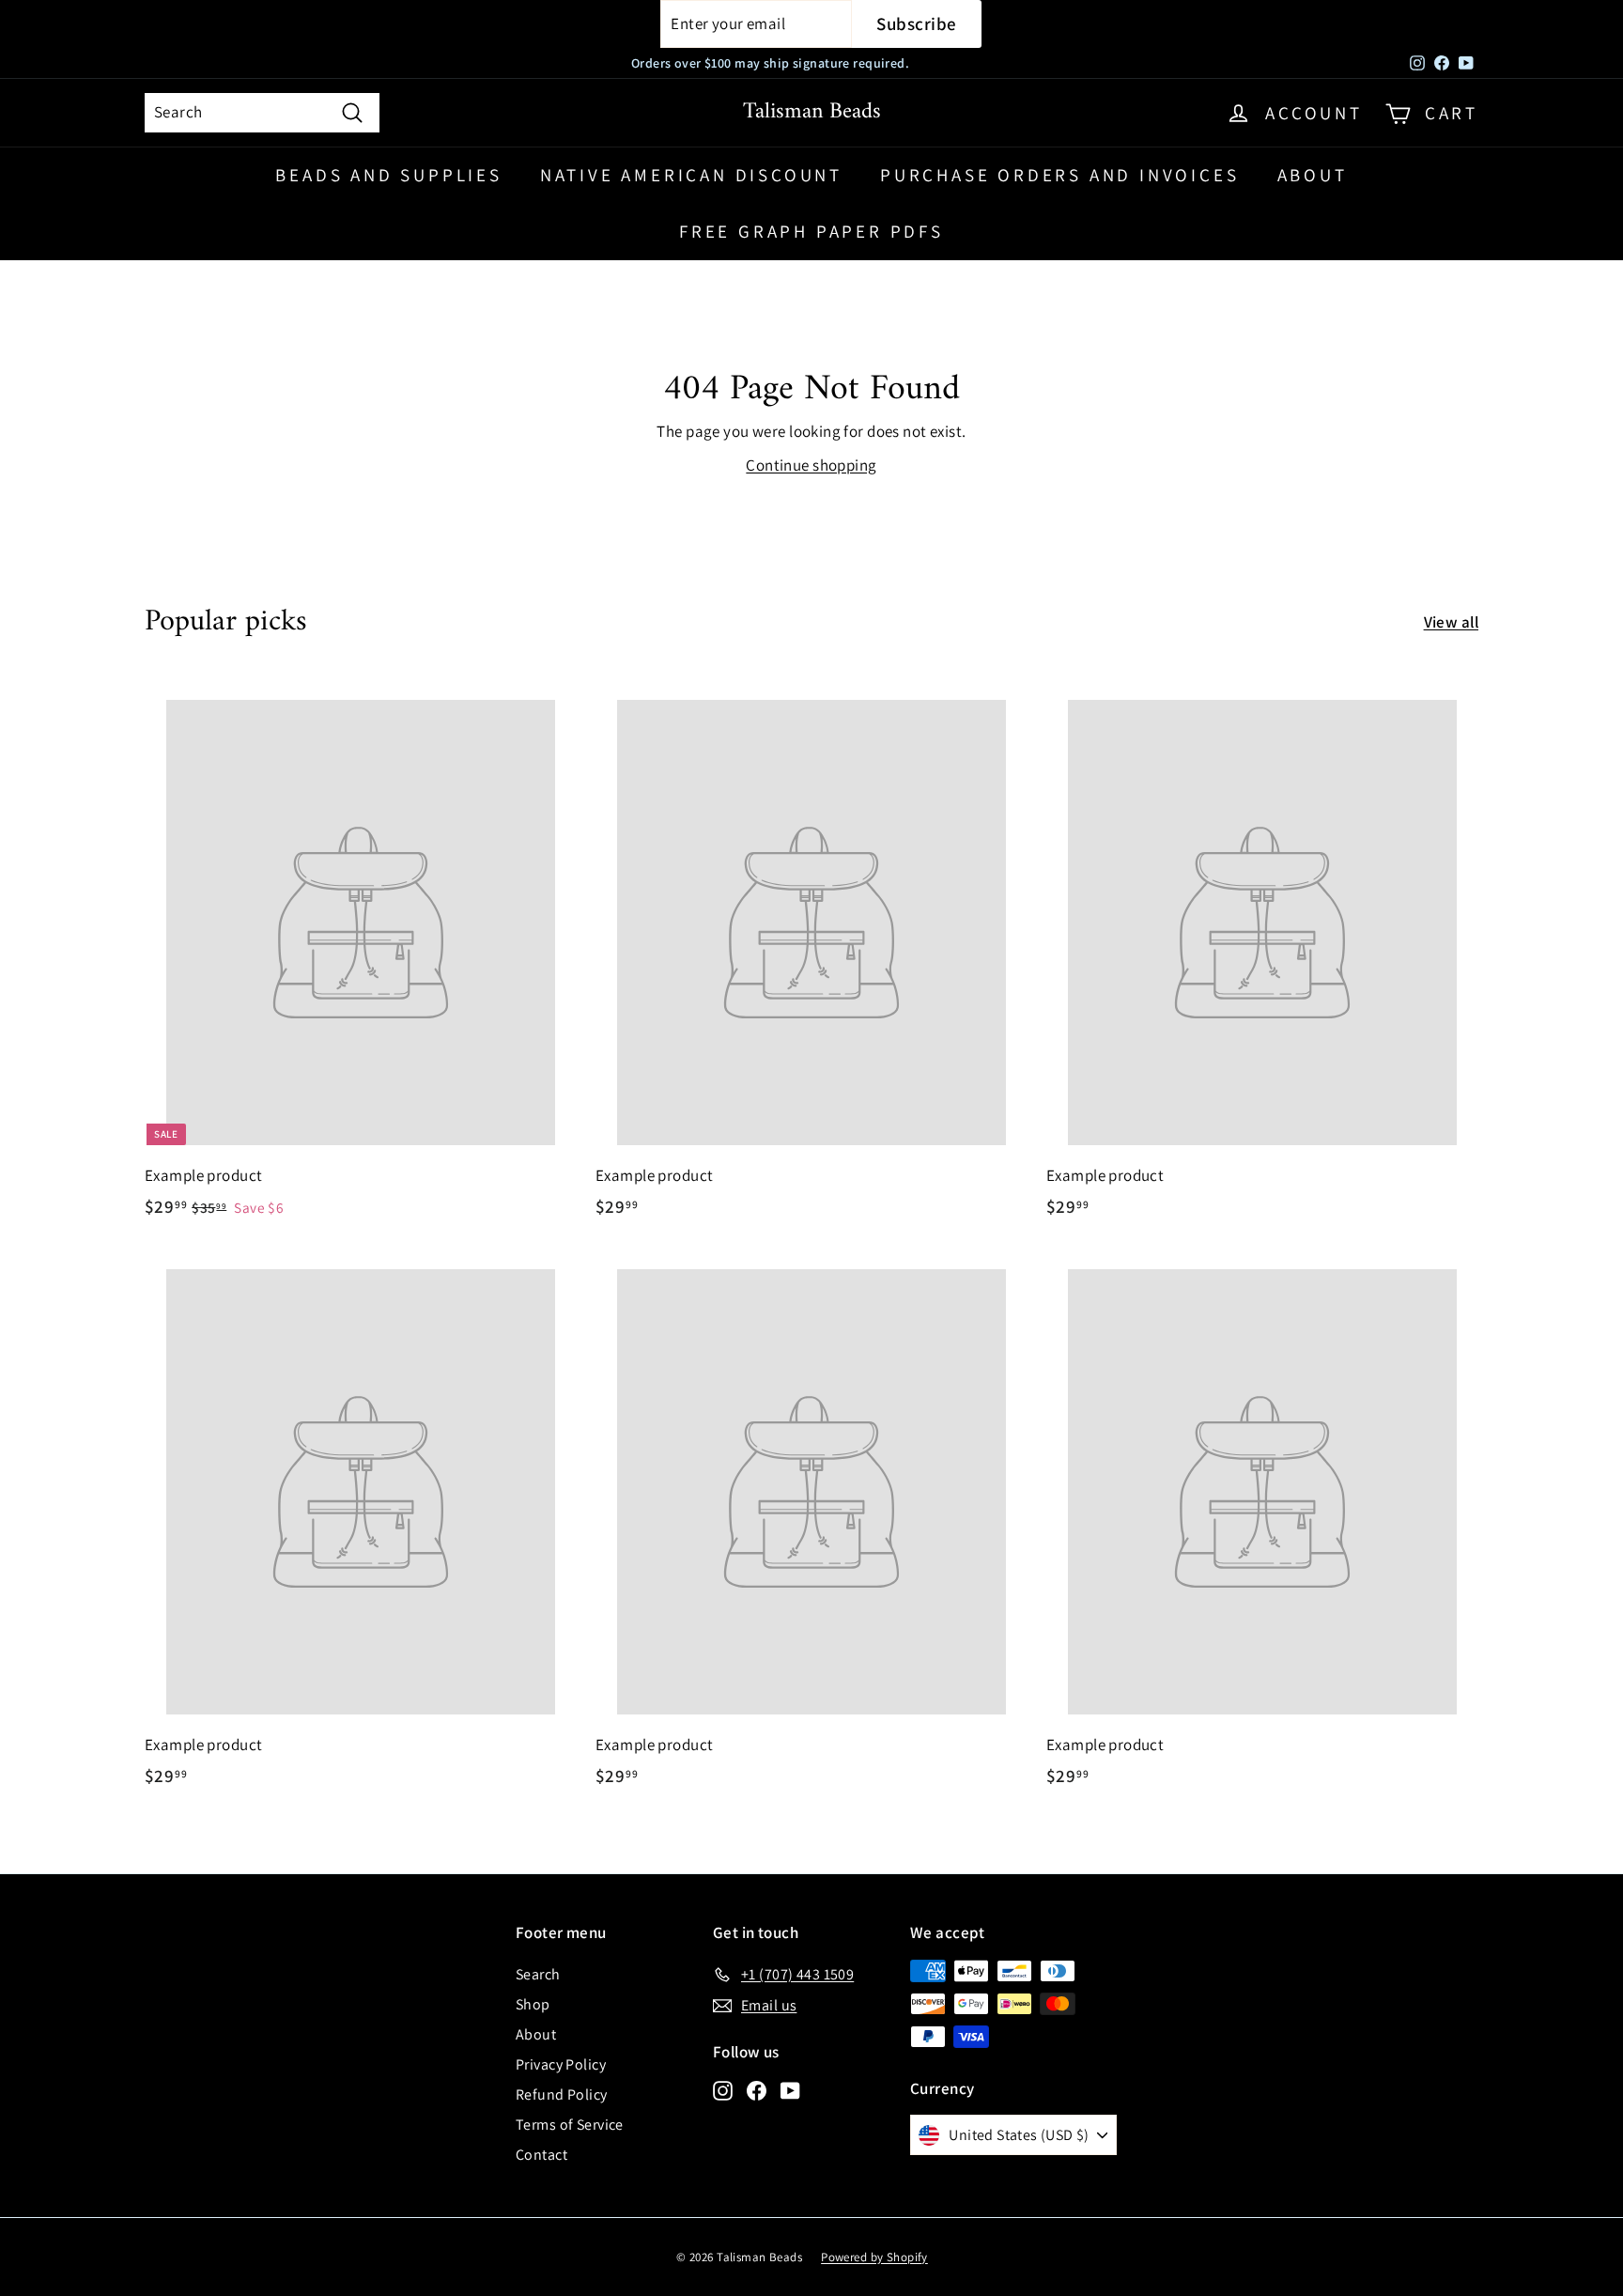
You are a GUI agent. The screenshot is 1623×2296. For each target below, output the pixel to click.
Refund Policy (562, 2094)
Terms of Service (570, 2125)
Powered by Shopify (874, 2257)
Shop (533, 2004)
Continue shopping (811, 465)
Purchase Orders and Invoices (1059, 175)
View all (1451, 622)
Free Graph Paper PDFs (811, 231)
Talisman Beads (812, 112)
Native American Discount (691, 175)
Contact (541, 2155)
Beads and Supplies (388, 175)
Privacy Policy (561, 2064)
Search (538, 1974)
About (1313, 175)
